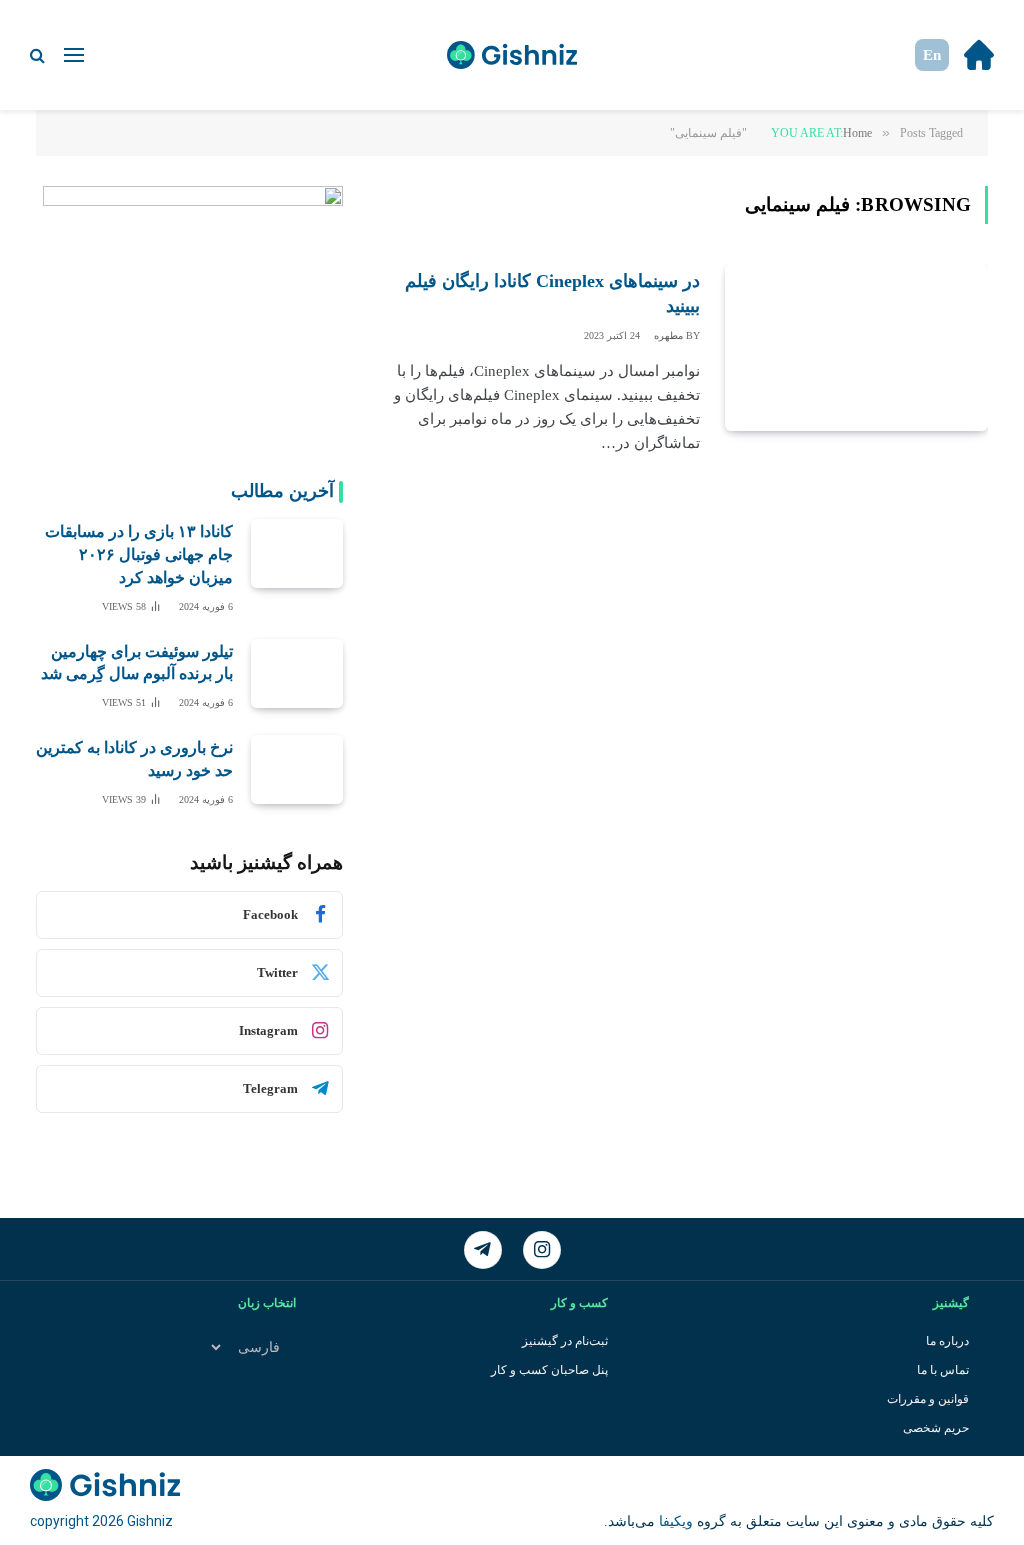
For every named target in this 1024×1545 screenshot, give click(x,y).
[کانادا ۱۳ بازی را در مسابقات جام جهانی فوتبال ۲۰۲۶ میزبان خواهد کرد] (297, 553)
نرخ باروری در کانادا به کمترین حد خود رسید (134, 759)
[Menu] (74, 55)
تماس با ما (943, 1370)
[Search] (39, 55)
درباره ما (947, 1341)
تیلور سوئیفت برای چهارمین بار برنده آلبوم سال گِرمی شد (137, 663)
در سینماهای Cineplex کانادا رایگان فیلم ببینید (552, 293)
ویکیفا (674, 1521)
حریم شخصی (936, 1428)
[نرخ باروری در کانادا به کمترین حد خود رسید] (297, 769)
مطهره (668, 335)
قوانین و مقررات (928, 1399)
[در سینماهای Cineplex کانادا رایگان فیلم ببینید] (856, 347)
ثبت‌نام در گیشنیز (565, 1341)
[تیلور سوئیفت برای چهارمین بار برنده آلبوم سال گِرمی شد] (297, 673)
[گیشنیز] (512, 55)
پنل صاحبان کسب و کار (549, 1370)
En (932, 55)
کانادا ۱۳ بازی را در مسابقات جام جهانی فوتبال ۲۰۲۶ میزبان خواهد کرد (139, 554)
